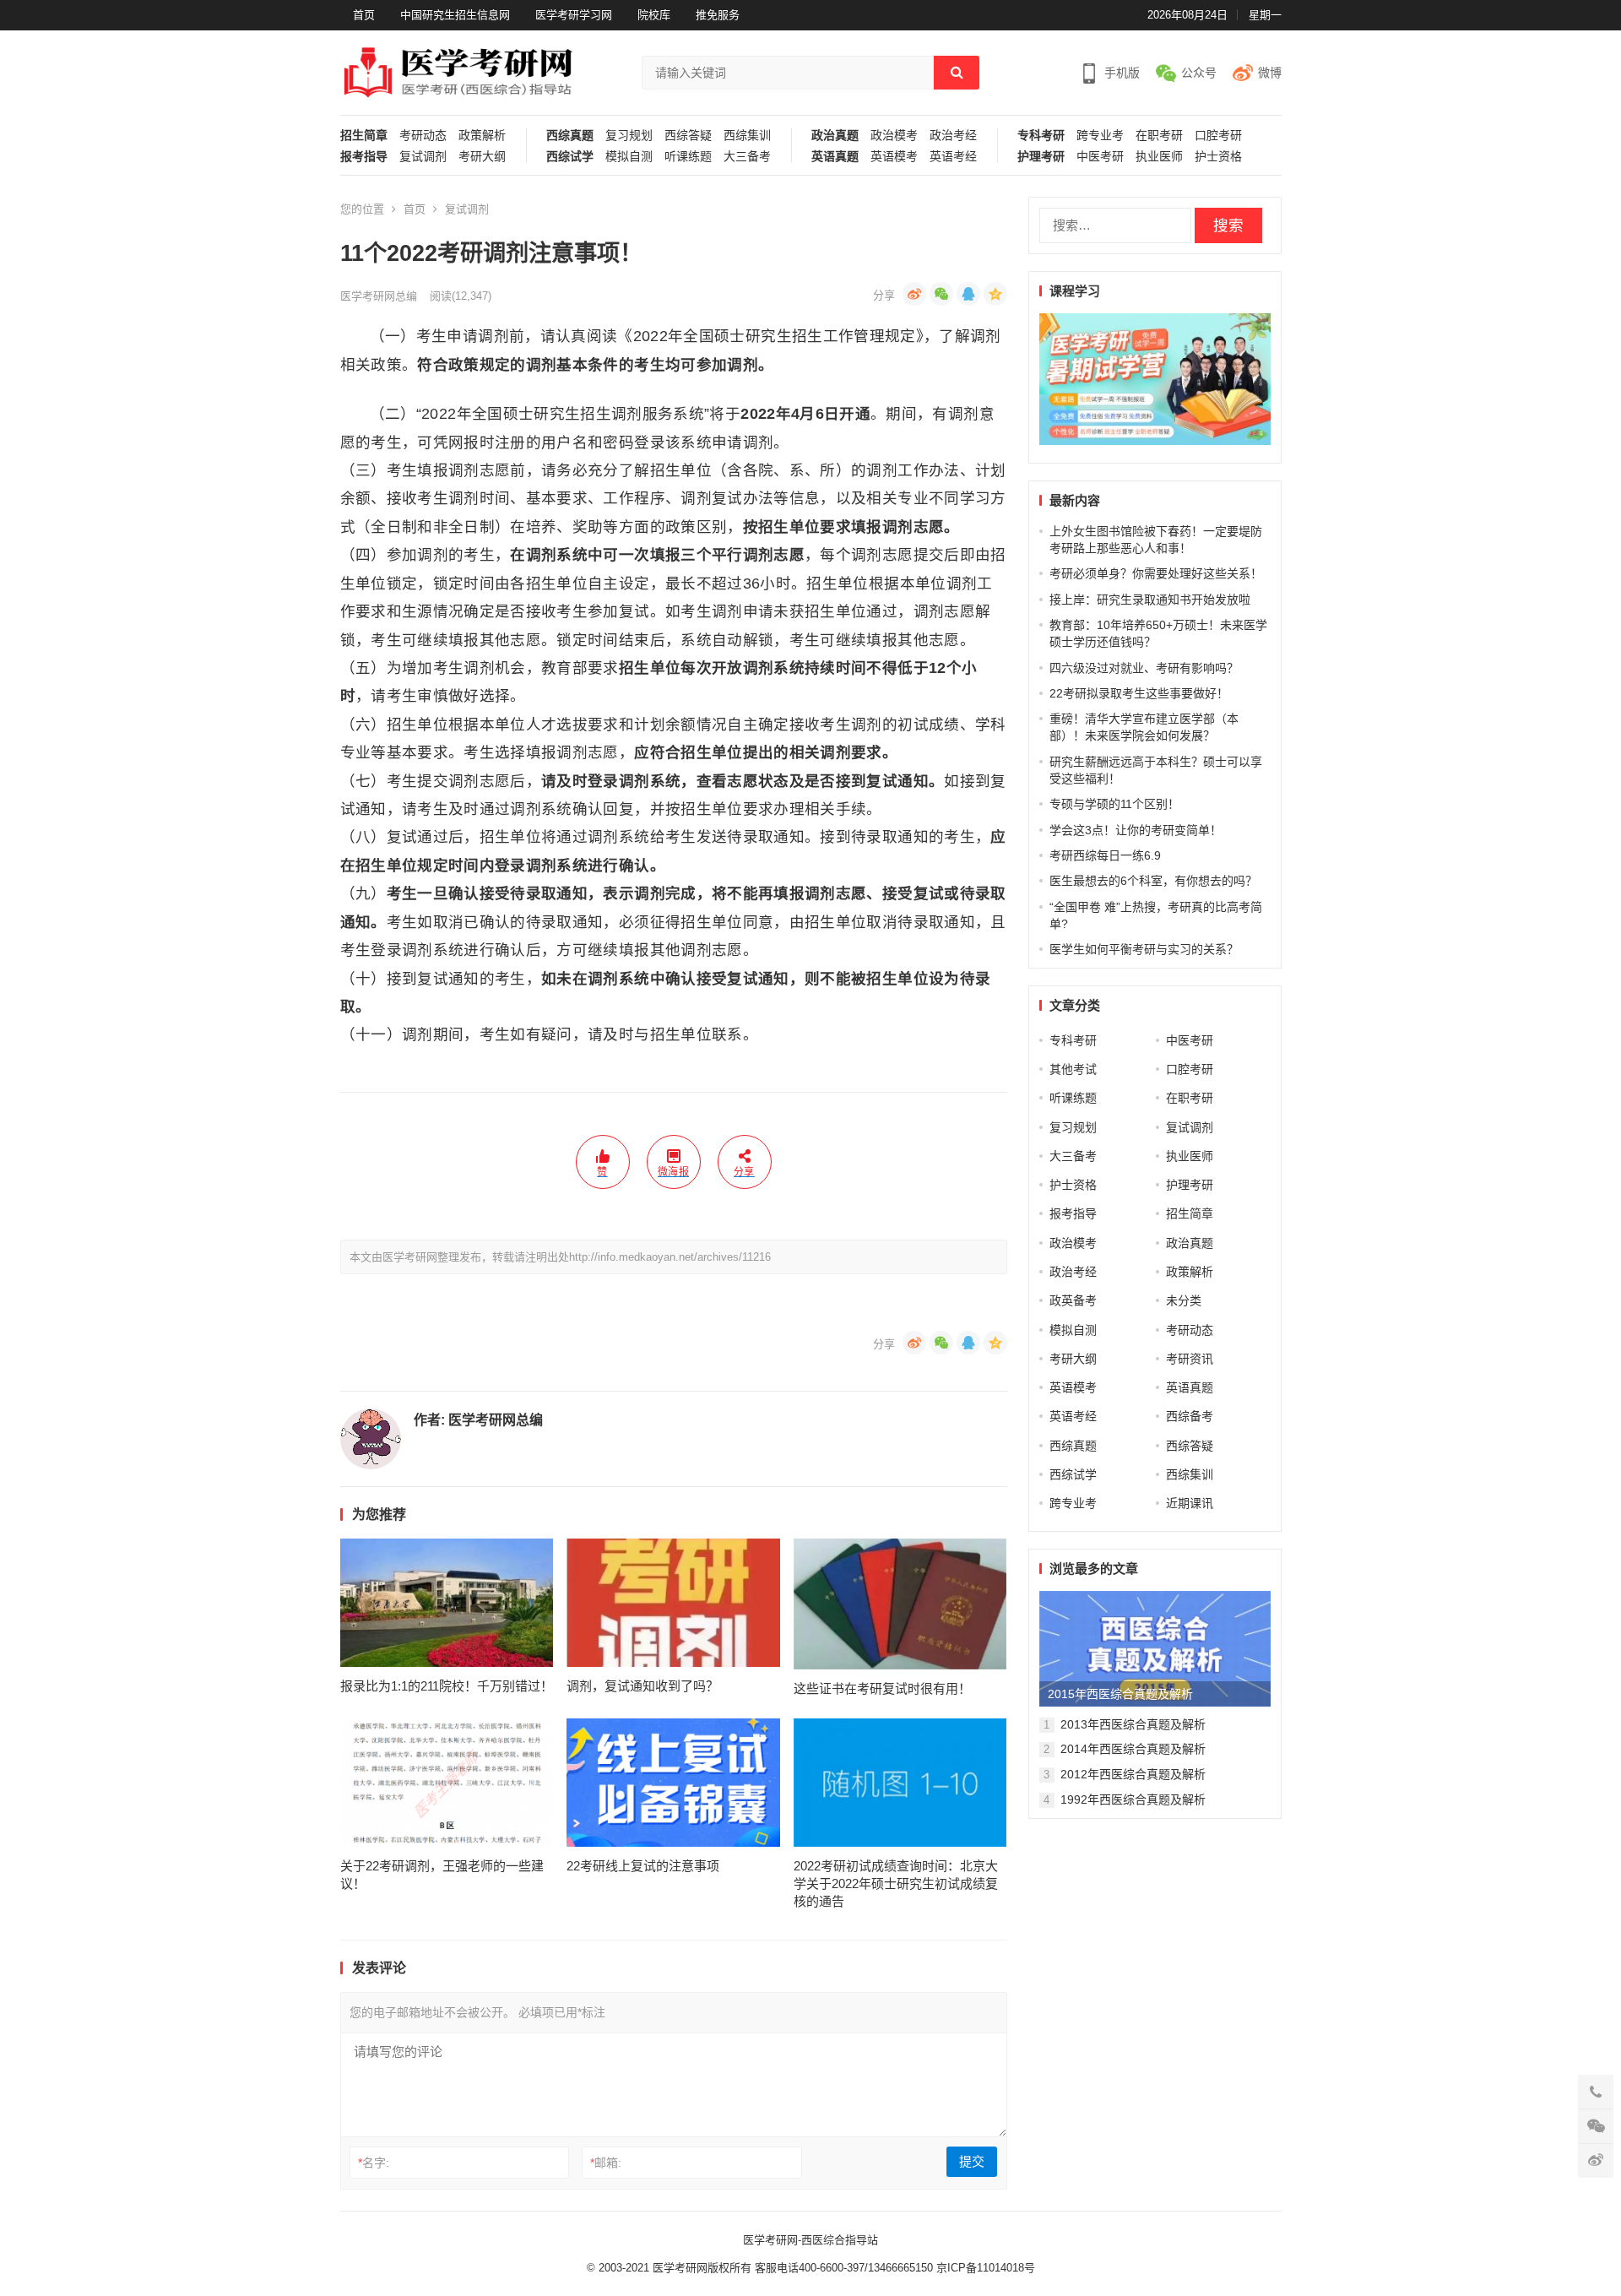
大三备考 (747, 157)
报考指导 (364, 157)
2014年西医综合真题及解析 (1133, 1749)
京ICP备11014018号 (984, 2268)
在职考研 (1159, 136)
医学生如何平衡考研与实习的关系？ (1144, 949)
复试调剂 (423, 157)
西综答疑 (688, 136)
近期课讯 (1190, 1503)
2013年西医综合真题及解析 (1133, 1724)
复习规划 (629, 136)
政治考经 (953, 136)
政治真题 (835, 136)
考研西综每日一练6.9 (1105, 855)
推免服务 (718, 15)
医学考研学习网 (574, 15)
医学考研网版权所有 (702, 2268)
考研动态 (423, 136)
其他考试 (1073, 1069)
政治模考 (894, 136)
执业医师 (1159, 157)
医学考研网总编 (379, 296)
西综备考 (1190, 1416)
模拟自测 (629, 157)
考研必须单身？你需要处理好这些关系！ (1156, 573)
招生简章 (364, 136)
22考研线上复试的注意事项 (643, 1866)
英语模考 (894, 157)
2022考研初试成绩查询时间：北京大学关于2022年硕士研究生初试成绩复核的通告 (896, 1883)
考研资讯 (1190, 1359)
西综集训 (747, 136)
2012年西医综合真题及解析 (1133, 1774)
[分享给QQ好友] (968, 294)
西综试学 (570, 157)
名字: (374, 2163)
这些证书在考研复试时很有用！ (882, 1688)
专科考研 (1041, 136)
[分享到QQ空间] (995, 294)
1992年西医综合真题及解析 (1133, 1799)
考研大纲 (482, 157)
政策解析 (482, 136)
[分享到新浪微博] (914, 294)
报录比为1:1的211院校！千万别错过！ (447, 1686)
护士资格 (1218, 157)
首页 (364, 15)
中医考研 (1100, 157)
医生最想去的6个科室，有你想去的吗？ (1153, 881)
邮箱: (606, 2163)
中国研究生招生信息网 (455, 15)
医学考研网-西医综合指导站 (810, 2240)
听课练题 (688, 157)
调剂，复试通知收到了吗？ (642, 1686)
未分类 (1184, 1300)
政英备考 (1073, 1300)
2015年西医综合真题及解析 (1120, 1694)
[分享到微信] (941, 294)
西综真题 (570, 136)
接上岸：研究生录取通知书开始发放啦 (1150, 600)
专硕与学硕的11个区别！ (1114, 804)
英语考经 (953, 157)
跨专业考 (1100, 136)
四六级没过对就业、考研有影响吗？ (1144, 668)
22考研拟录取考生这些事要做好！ (1139, 693)
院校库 (654, 15)
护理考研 (1041, 157)
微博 (1270, 73)
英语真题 (835, 157)
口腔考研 (1218, 136)
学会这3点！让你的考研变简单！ (1136, 830)
